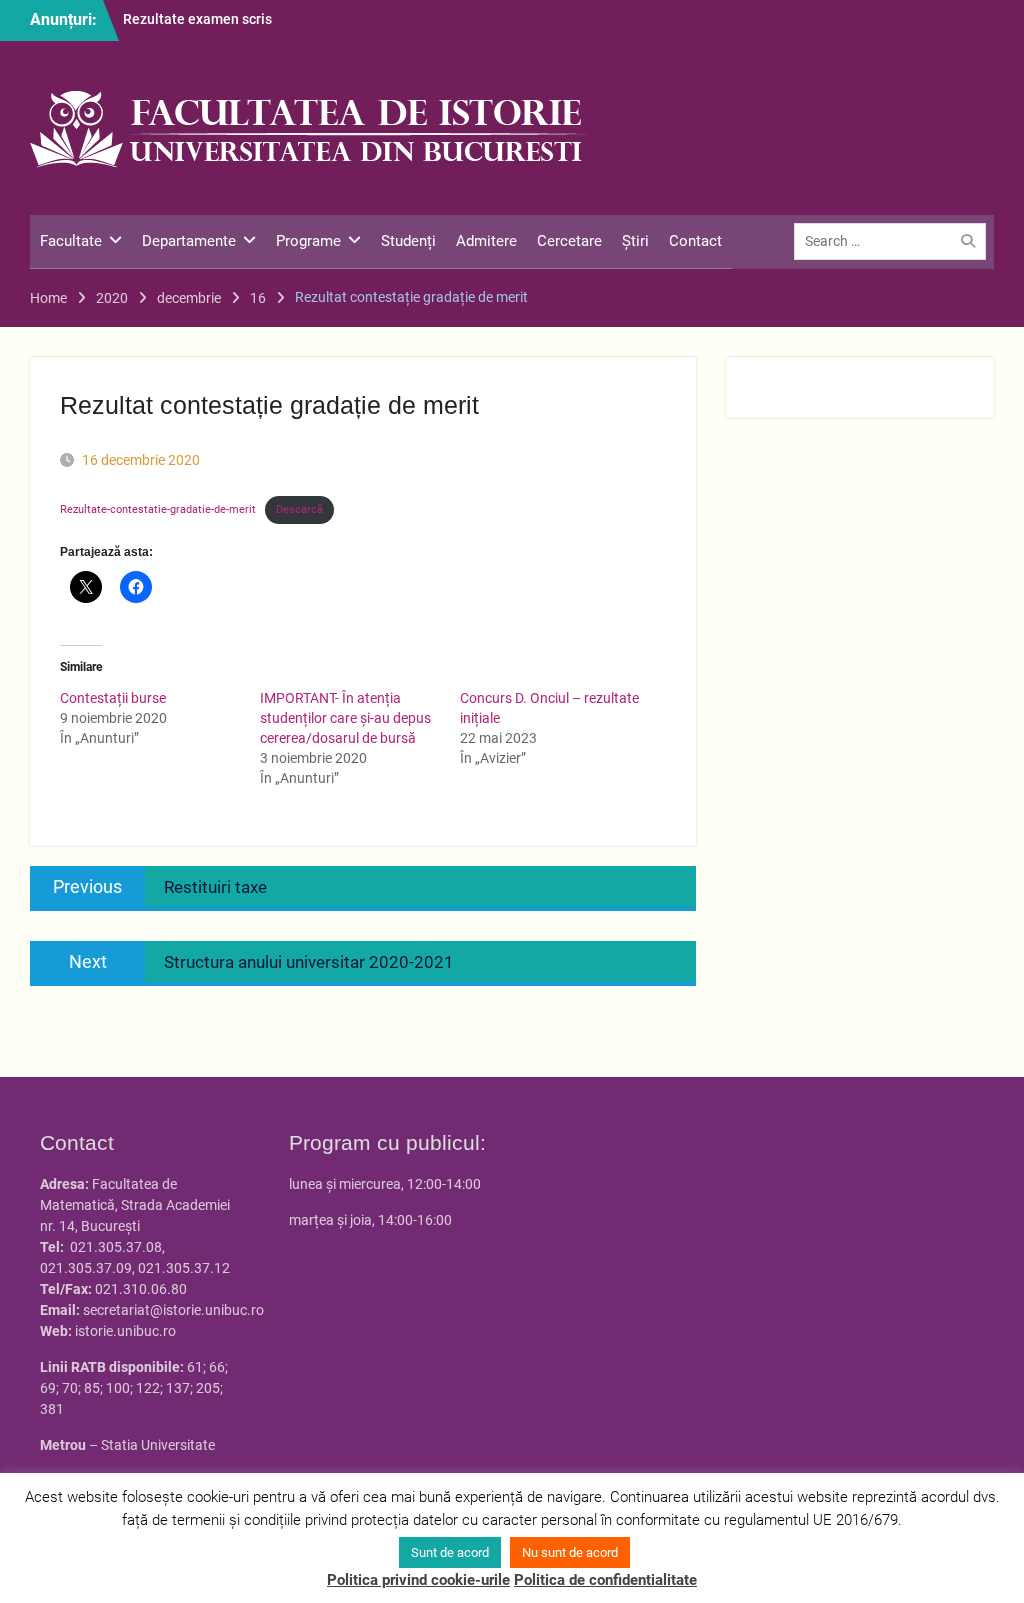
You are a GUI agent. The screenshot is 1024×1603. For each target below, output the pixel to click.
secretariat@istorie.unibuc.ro (173, 1310)
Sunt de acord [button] (450, 1552)
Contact (695, 241)
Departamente (189, 241)
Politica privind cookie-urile (418, 1580)
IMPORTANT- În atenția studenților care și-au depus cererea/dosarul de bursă (345, 718)
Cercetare (569, 241)
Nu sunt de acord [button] (570, 1552)
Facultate (71, 241)
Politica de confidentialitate (605, 1580)
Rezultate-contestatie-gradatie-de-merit (158, 509)
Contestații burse (113, 698)
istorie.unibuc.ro (125, 1331)
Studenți (408, 241)
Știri (635, 241)
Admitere (486, 241)
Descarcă (299, 509)
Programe (308, 241)
